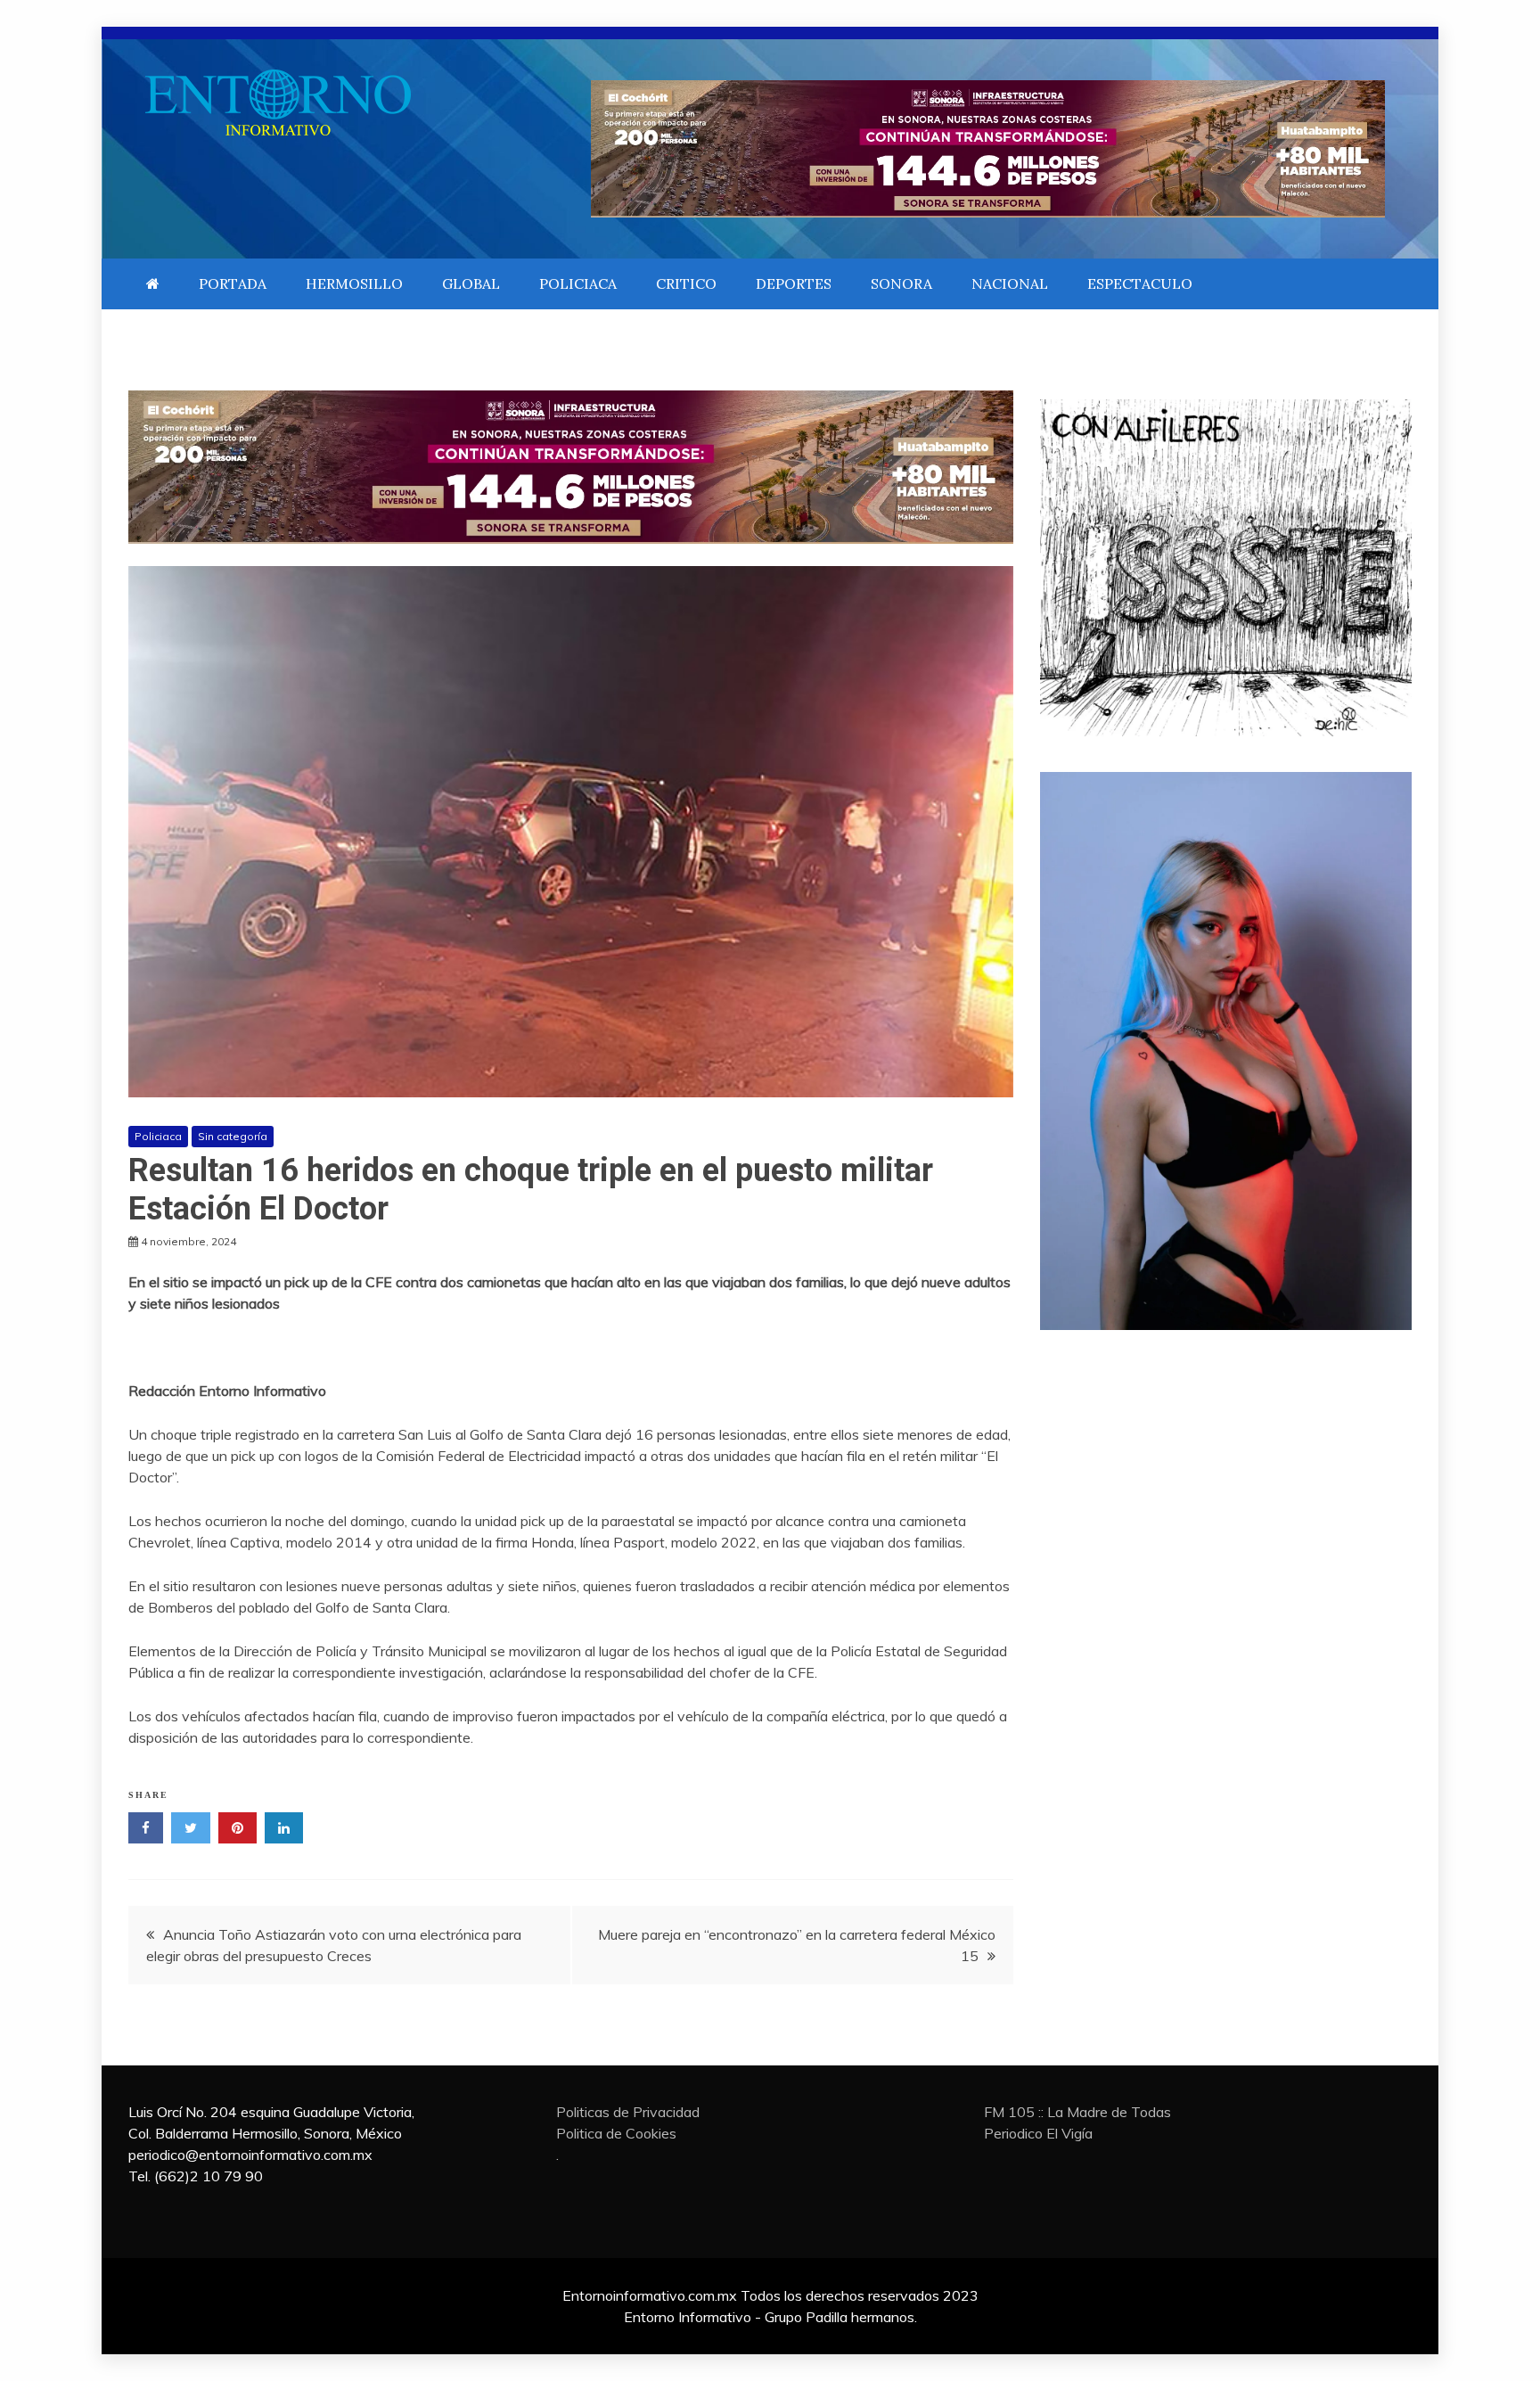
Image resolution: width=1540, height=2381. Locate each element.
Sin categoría (233, 1136)
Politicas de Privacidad (628, 2112)
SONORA (901, 283)
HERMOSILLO (354, 283)
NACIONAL (1010, 283)
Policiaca (158, 1136)
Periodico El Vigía (1038, 2133)
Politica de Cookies (616, 2133)
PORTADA (233, 283)
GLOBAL (471, 283)
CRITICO (686, 283)
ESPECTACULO (1140, 283)
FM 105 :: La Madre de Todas (1077, 2112)
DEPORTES (794, 283)
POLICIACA (578, 283)
